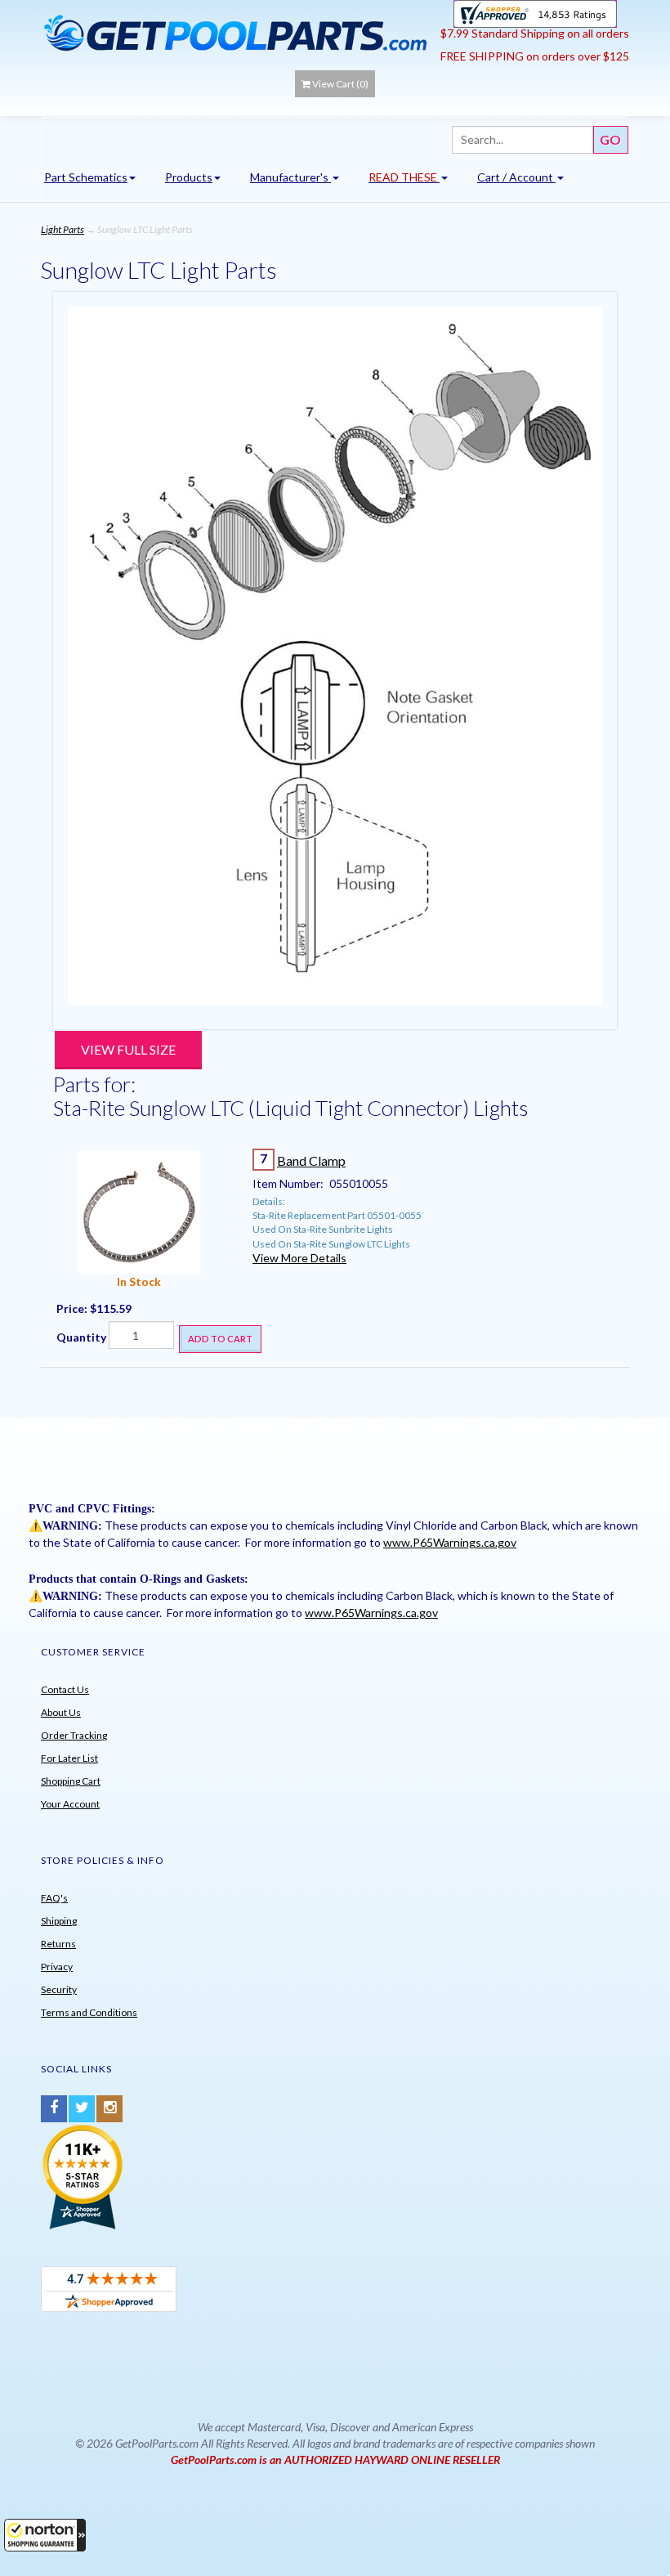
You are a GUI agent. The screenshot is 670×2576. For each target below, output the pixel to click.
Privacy (57, 1967)
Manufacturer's (290, 177)
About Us (61, 1712)
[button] (45, 2535)
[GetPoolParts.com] (235, 32)
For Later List (69, 1758)
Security (59, 1989)
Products (189, 177)
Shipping (59, 1921)
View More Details (299, 1258)
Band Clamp (311, 1160)
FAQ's (54, 1898)
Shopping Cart (71, 1781)
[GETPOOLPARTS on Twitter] (82, 2109)
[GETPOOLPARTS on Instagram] (109, 2109)
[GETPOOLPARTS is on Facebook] (54, 2109)
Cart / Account (516, 177)
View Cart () (340, 84)
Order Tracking (74, 1735)
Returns (58, 1944)
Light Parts (63, 229)
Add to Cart (220, 1339)
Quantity (81, 1337)
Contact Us (65, 1689)
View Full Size (128, 1049)
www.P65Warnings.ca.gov (450, 1542)
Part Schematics (86, 177)
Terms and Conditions (89, 2012)
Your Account (70, 1804)
